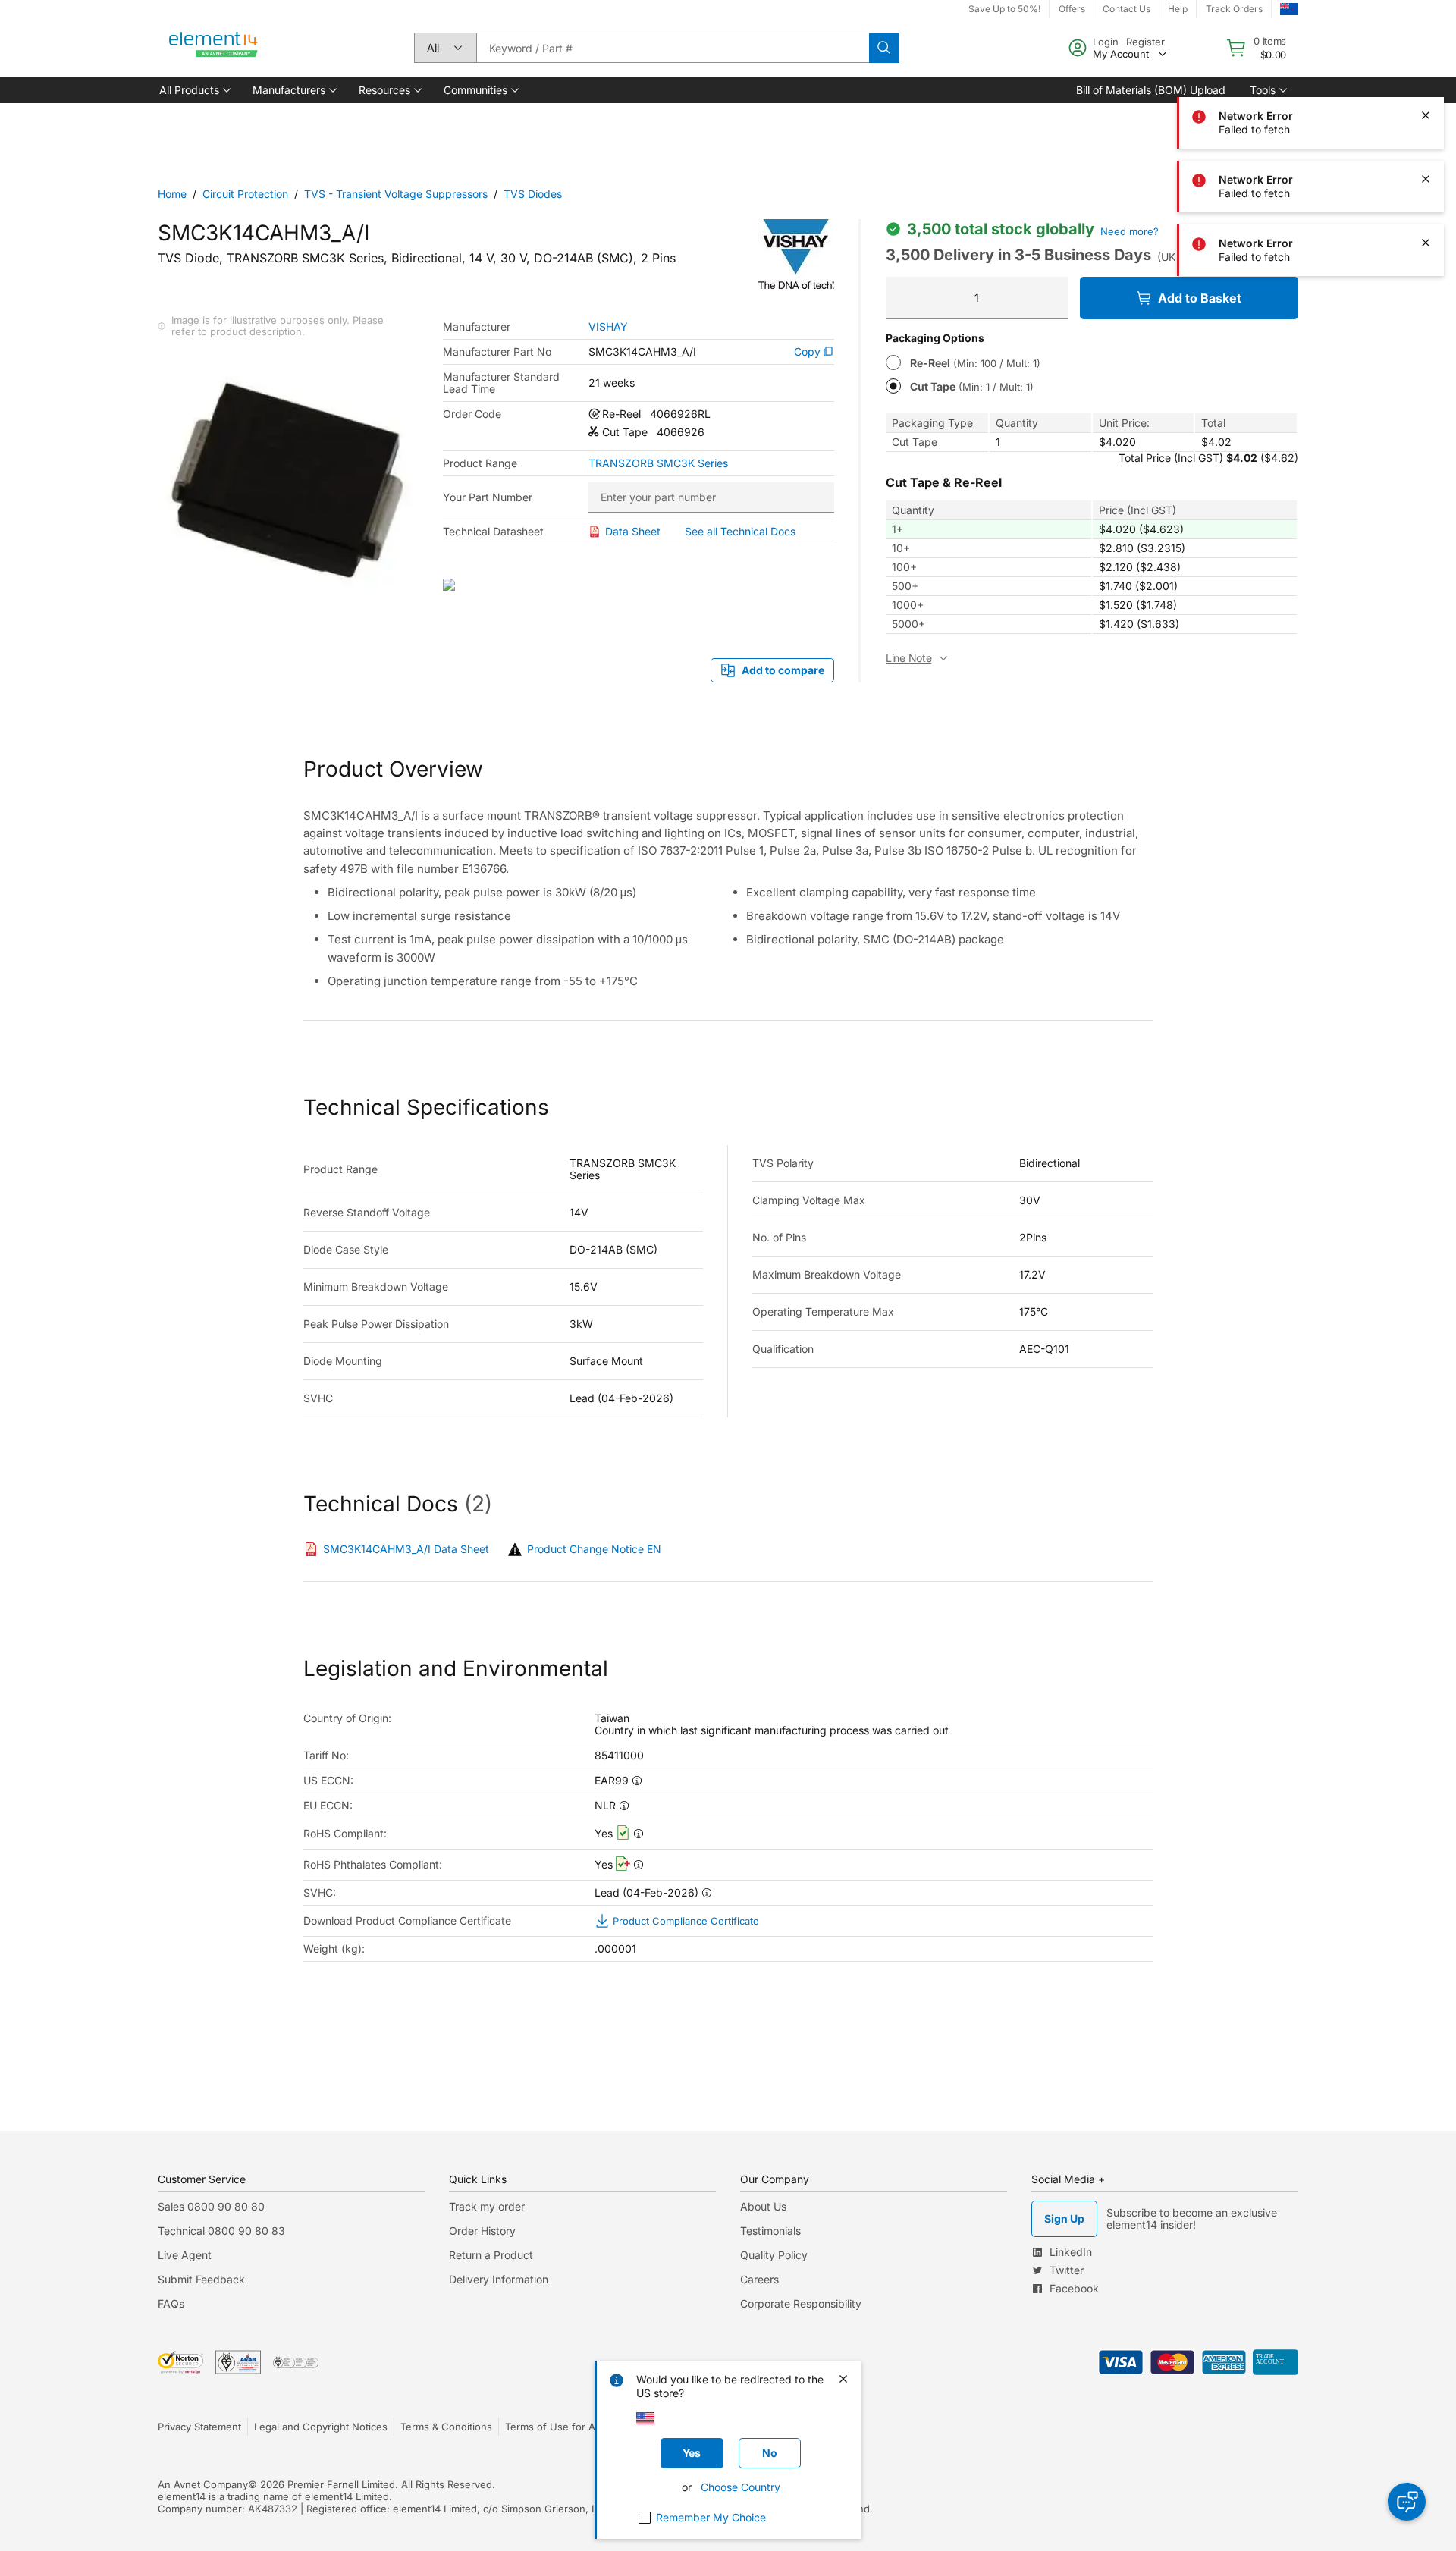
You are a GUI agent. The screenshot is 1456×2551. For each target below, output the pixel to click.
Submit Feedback (201, 2279)
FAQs (171, 2303)
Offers (1072, 9)
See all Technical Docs (740, 531)
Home (172, 194)
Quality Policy (774, 2255)
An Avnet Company (203, 2484)
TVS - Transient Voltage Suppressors (396, 194)
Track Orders (1234, 9)
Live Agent (185, 2255)
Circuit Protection (245, 194)
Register (1145, 42)
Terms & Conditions (446, 2427)
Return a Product (491, 2255)
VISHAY (608, 327)
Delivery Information (499, 2279)
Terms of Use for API (554, 2427)
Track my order (487, 2206)
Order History (482, 2231)
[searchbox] (673, 48)
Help (1178, 9)
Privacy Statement (199, 2427)
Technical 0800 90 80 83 (221, 2231)
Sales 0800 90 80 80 (211, 2206)
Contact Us (1127, 9)
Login (1106, 42)
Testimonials (770, 2231)
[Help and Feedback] (1407, 2502)
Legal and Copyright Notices (321, 2427)
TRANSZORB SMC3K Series (658, 463)
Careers (759, 2279)
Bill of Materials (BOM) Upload (1151, 90)
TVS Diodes (533, 194)
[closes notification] (1426, 52)
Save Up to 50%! (1004, 9)
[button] (194, 90)
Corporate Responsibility (801, 2303)
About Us (763, 2206)
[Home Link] (214, 48)
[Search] (884, 48)
